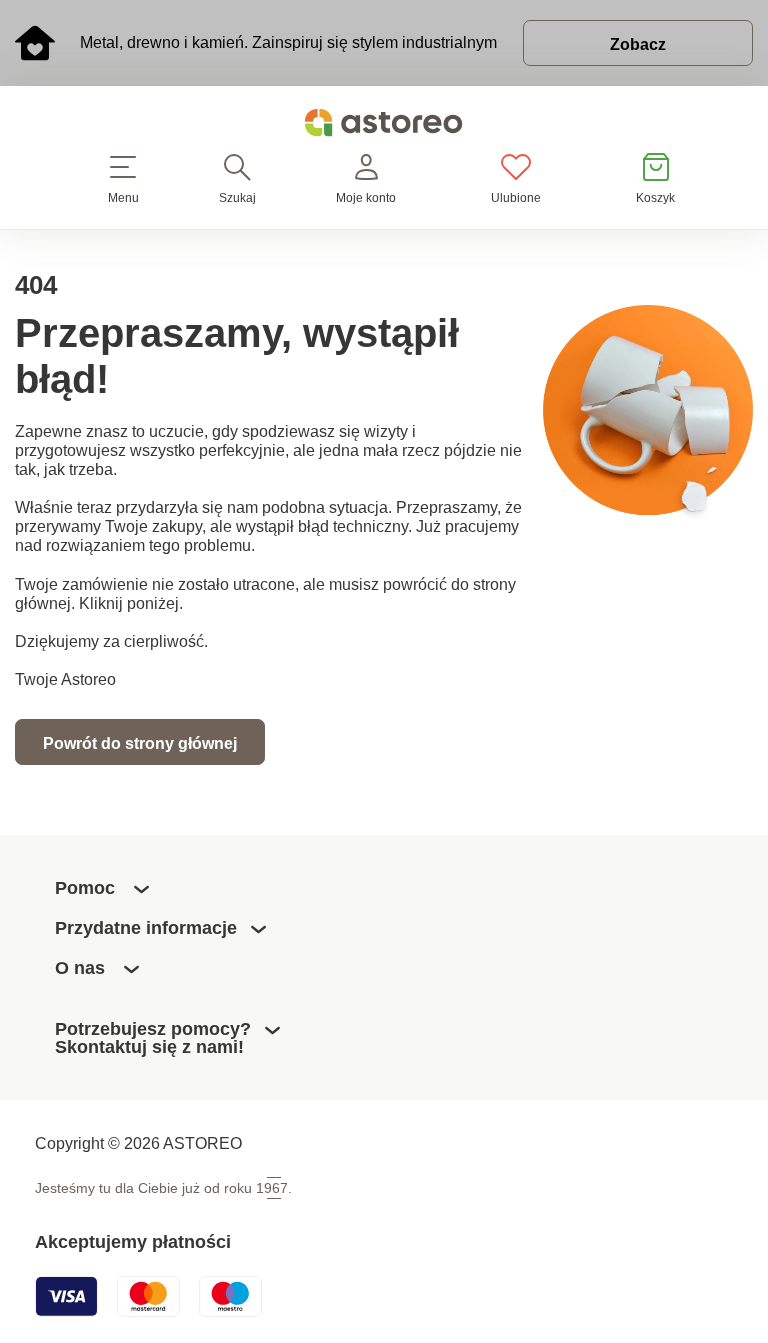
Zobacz (638, 44)
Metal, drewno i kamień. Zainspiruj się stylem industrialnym (288, 42)
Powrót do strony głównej (140, 743)
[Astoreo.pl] (384, 126)
